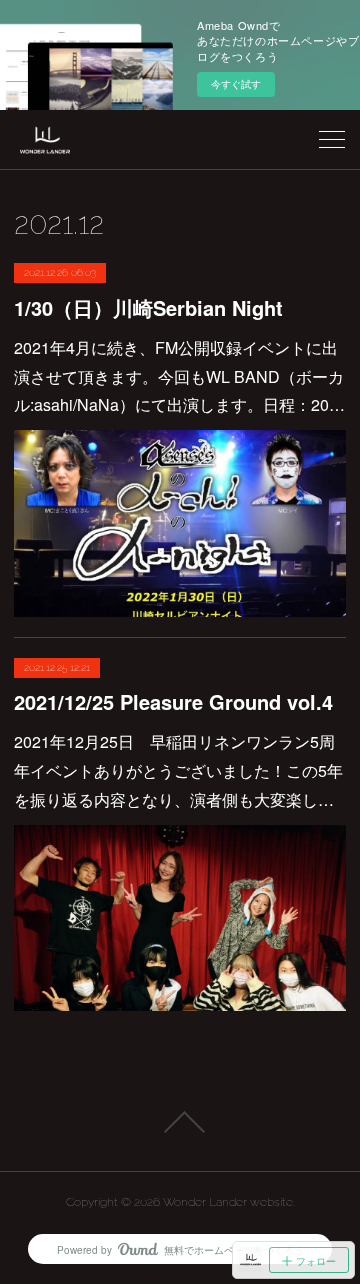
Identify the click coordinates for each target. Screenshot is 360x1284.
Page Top (180, 1122)
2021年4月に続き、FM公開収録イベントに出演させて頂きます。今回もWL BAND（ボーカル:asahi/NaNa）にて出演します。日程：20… (179, 376)
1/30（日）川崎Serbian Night (148, 307)
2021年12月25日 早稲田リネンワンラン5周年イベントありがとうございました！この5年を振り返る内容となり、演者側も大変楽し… (178, 770)
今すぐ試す (236, 84)
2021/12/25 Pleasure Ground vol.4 (173, 701)
